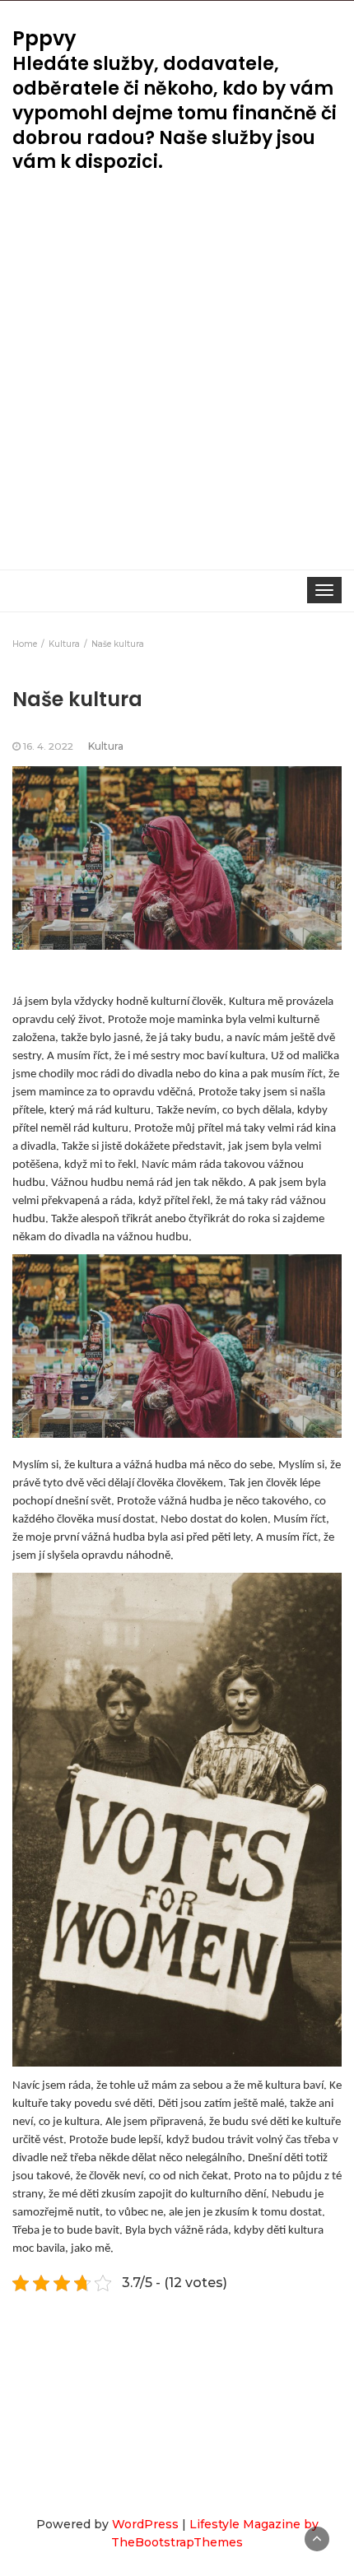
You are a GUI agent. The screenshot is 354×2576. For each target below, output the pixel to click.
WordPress (145, 2524)
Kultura (106, 746)
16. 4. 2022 (48, 746)
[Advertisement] (177, 384)
